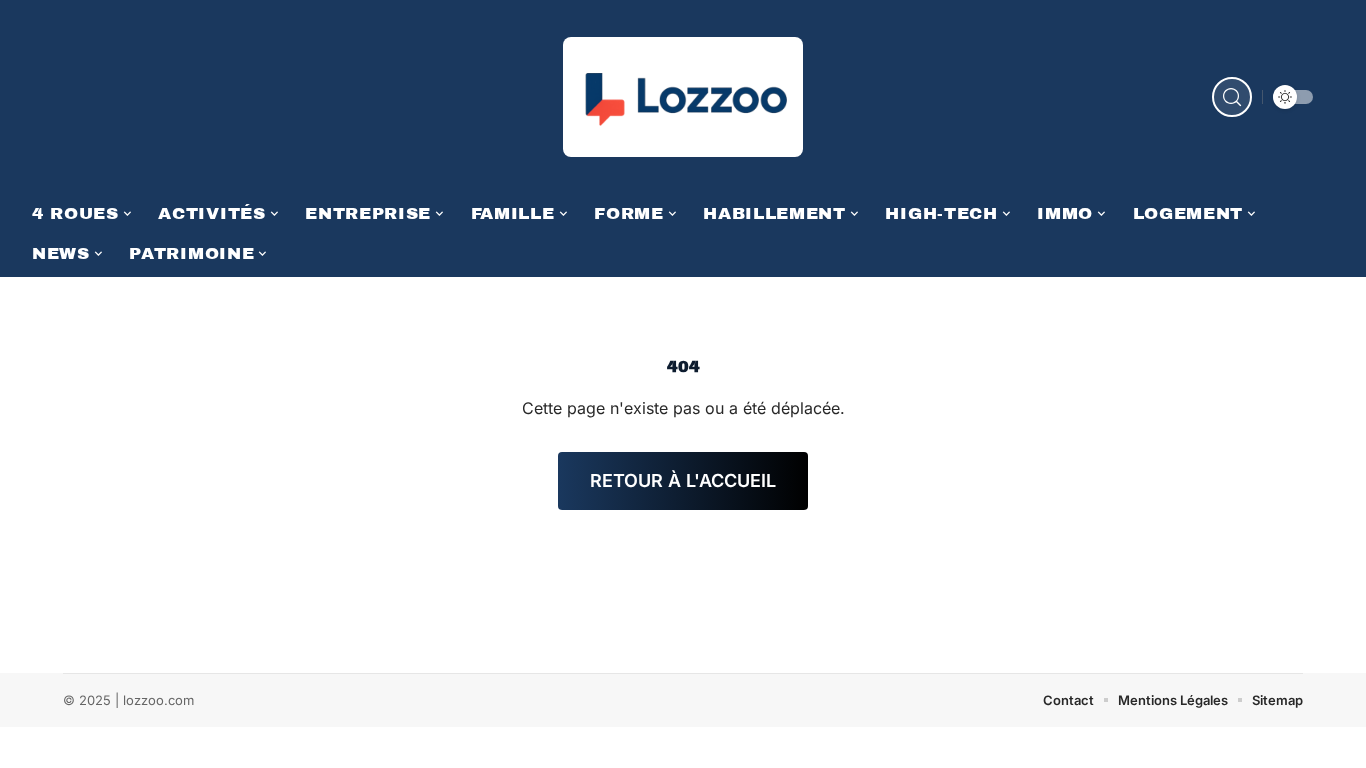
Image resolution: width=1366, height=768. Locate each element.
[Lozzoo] (683, 97)
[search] (1232, 97)
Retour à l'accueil (683, 480)
